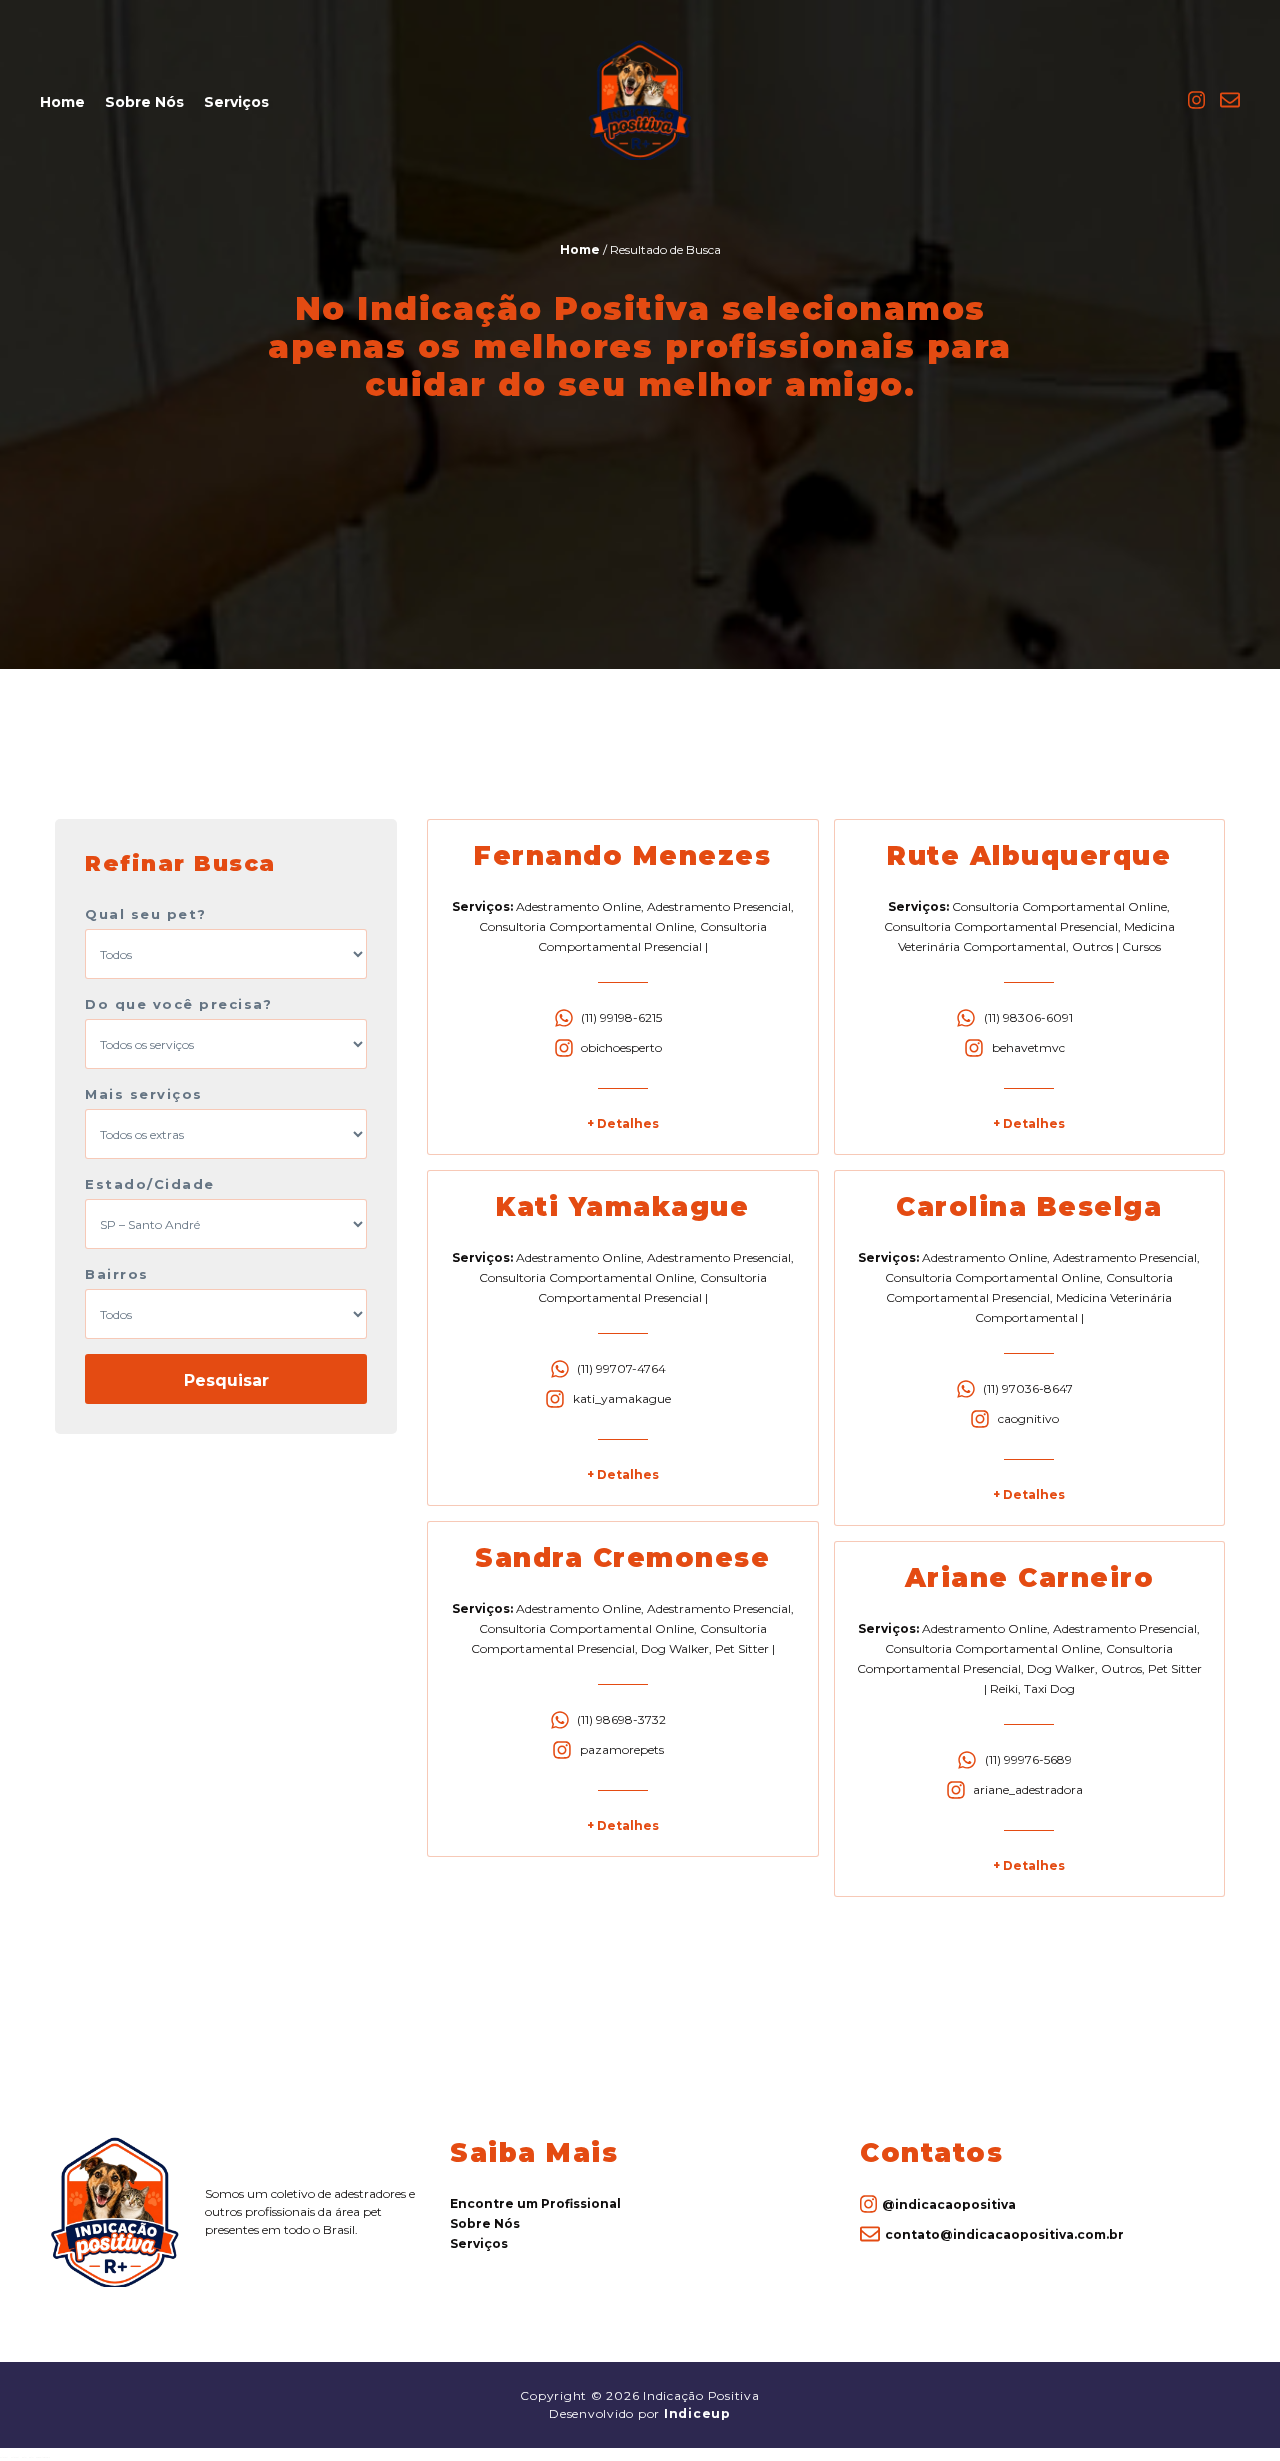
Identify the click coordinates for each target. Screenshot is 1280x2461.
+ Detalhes (623, 1123)
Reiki (1004, 1688)
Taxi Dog (1049, 1688)
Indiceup (697, 2413)
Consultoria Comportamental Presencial (1001, 926)
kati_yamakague (622, 1398)
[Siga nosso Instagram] (1196, 106)
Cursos (1141, 946)
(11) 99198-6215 (621, 1017)
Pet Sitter (742, 1648)
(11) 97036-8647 (1028, 1388)
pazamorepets (622, 1749)
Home (62, 102)
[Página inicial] (640, 156)
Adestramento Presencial (719, 906)
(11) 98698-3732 (621, 1719)
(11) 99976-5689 (1028, 1759)
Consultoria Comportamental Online (586, 926)
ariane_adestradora (1028, 1789)
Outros (1092, 946)
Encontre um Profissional (535, 2203)
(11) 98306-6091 (1028, 1017)
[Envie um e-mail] (1230, 106)
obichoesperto (621, 1047)
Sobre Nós (144, 102)
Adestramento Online (578, 906)
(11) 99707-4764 (621, 1368)
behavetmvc (1028, 1047)
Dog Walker (675, 1648)
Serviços (236, 102)
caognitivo (1028, 1418)
